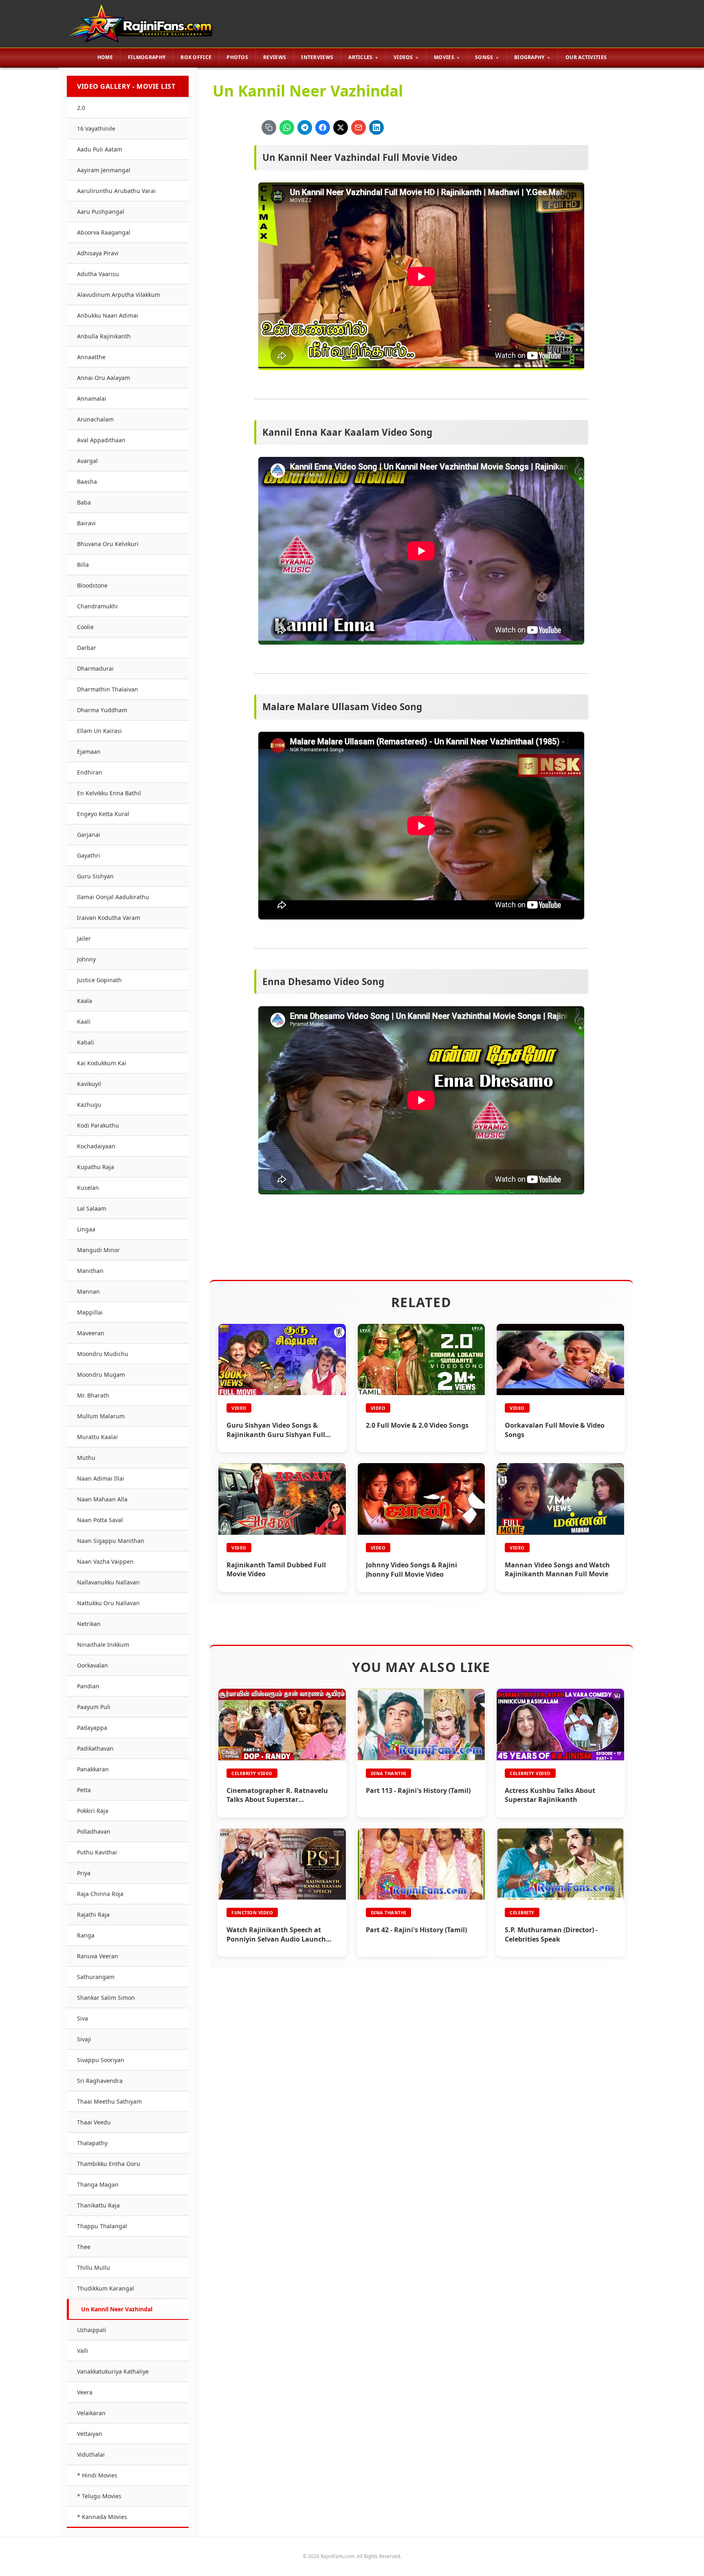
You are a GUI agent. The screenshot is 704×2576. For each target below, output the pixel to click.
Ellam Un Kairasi (99, 731)
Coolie (85, 627)
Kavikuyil (89, 1084)
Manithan (90, 1271)
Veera (85, 2392)
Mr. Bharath (93, 1395)
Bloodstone (92, 585)
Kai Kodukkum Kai (102, 1063)
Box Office (196, 57)
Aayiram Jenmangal (104, 170)
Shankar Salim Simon (106, 1998)
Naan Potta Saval (100, 1520)
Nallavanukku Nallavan (108, 1582)
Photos (237, 57)
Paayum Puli (94, 1707)
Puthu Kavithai (97, 1852)
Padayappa (92, 1728)
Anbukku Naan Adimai (108, 315)
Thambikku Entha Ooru (109, 2164)
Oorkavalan (92, 1665)
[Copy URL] (269, 127)
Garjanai (89, 835)
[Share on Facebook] (323, 127)
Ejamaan (89, 752)
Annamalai (92, 398)
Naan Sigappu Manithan (111, 1541)
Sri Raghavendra (100, 2081)
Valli (83, 2351)
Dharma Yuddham (102, 710)
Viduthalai (91, 2454)
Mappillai (90, 1312)
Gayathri (89, 855)
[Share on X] (341, 127)
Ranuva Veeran (98, 1956)
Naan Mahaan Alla (102, 1499)
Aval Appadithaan (101, 440)
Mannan (88, 1291)
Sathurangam (96, 1977)
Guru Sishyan (95, 876)
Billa (83, 565)
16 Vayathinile (96, 128)
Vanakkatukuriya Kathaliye (113, 2371)
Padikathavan (95, 1748)
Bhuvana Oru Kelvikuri (108, 544)
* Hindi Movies (97, 2475)
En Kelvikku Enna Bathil (109, 793)
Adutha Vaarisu (98, 274)
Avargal (87, 461)
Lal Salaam (92, 1208)
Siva (82, 2018)
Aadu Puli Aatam (100, 149)
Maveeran (91, 1333)
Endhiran (90, 772)
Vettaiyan (90, 2434)
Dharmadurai (95, 668)
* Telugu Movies (99, 2496)
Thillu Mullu (93, 2268)
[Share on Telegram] (305, 127)
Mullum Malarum (101, 1416)
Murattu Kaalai (97, 1437)
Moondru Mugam (101, 1375)
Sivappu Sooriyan (101, 2060)
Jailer (84, 938)
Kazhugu (89, 1105)
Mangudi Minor (98, 1250)
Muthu (86, 1458)
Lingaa (86, 1229)
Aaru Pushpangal (101, 212)
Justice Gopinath (99, 980)
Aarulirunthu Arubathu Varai (116, 191)
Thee (84, 2247)
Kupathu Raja (96, 1167)
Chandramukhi (97, 606)
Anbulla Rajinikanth (104, 336)
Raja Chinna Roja (100, 1894)
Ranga (86, 1935)
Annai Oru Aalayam (103, 378)
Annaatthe (91, 357)
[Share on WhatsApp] (287, 127)
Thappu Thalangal (102, 2226)
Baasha (87, 482)
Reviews (275, 57)
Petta (84, 1790)
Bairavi (86, 523)
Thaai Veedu (94, 2122)
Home (105, 57)
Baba (84, 502)
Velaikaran (91, 2413)
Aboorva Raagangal (104, 232)
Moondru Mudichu (103, 1354)
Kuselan (88, 1188)
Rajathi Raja (93, 1914)
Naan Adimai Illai (101, 1478)
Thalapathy (92, 2143)
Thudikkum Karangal (106, 2288)
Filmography (147, 57)
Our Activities (586, 57)
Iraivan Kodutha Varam (109, 918)
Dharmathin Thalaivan (108, 689)
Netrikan (89, 1624)
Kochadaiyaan (96, 1146)
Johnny (86, 959)
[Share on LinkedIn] (376, 127)
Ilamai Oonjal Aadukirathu (113, 897)
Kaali (84, 1021)
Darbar (87, 648)
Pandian (88, 1686)
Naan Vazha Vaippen (105, 1561)
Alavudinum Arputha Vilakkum (119, 295)
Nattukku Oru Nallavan (108, 1603)
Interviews (317, 57)
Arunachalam (95, 419)
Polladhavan (94, 1831)
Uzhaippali (92, 2330)
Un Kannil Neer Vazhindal (117, 2309)
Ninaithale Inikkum (103, 1645)
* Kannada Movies (102, 2517)
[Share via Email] (359, 127)
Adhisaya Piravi (98, 253)
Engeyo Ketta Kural (103, 814)
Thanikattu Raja (98, 2205)
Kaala (85, 1001)
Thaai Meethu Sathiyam (109, 2101)
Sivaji (84, 2039)
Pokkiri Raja (93, 1811)
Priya (84, 1873)
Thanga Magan (98, 2184)
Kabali (86, 1042)
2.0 (81, 108)
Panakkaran (93, 1769)
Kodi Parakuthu (98, 1125)
